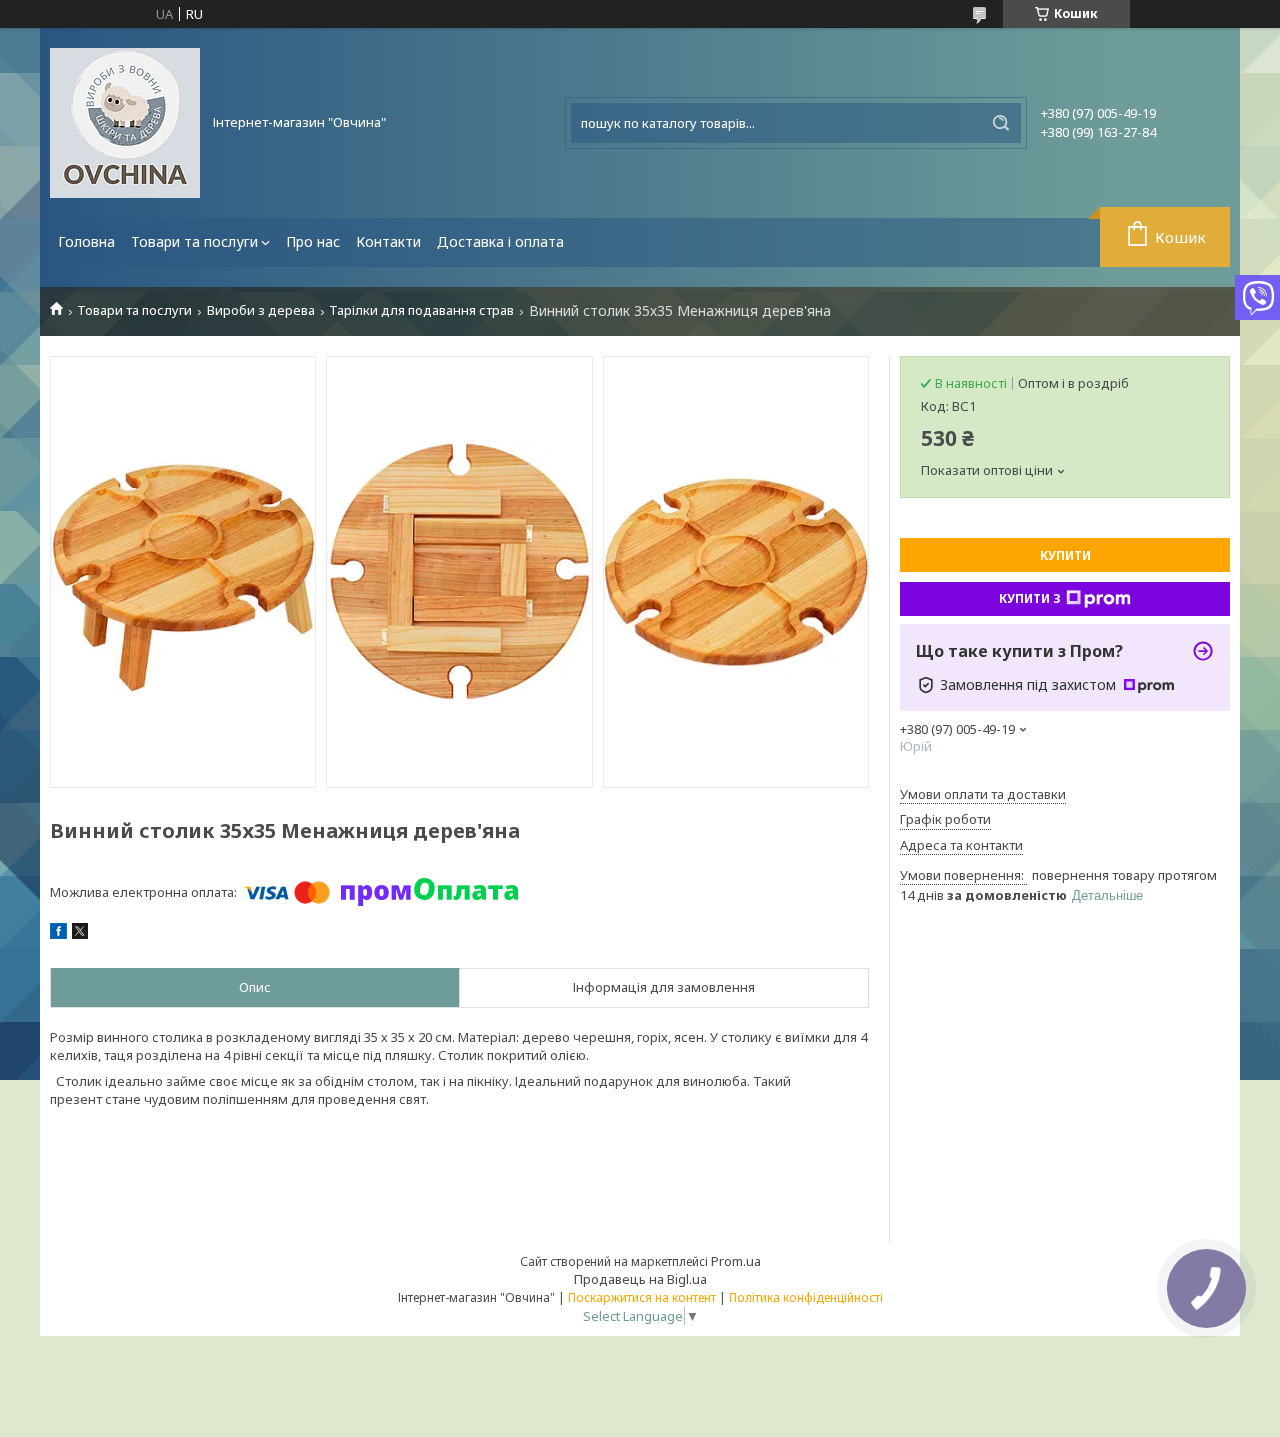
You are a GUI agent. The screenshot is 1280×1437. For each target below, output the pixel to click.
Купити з (1030, 598)
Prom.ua (736, 1261)
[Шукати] (1001, 123)
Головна (86, 241)
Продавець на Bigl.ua (640, 1279)
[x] (80, 934)
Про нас (313, 241)
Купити (1065, 555)
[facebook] (58, 934)
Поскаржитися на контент (642, 1297)
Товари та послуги (194, 241)
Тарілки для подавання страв (421, 310)
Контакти (388, 241)
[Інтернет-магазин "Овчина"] (125, 123)
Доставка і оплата (500, 241)
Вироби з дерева (261, 310)
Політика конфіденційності (806, 1297)
